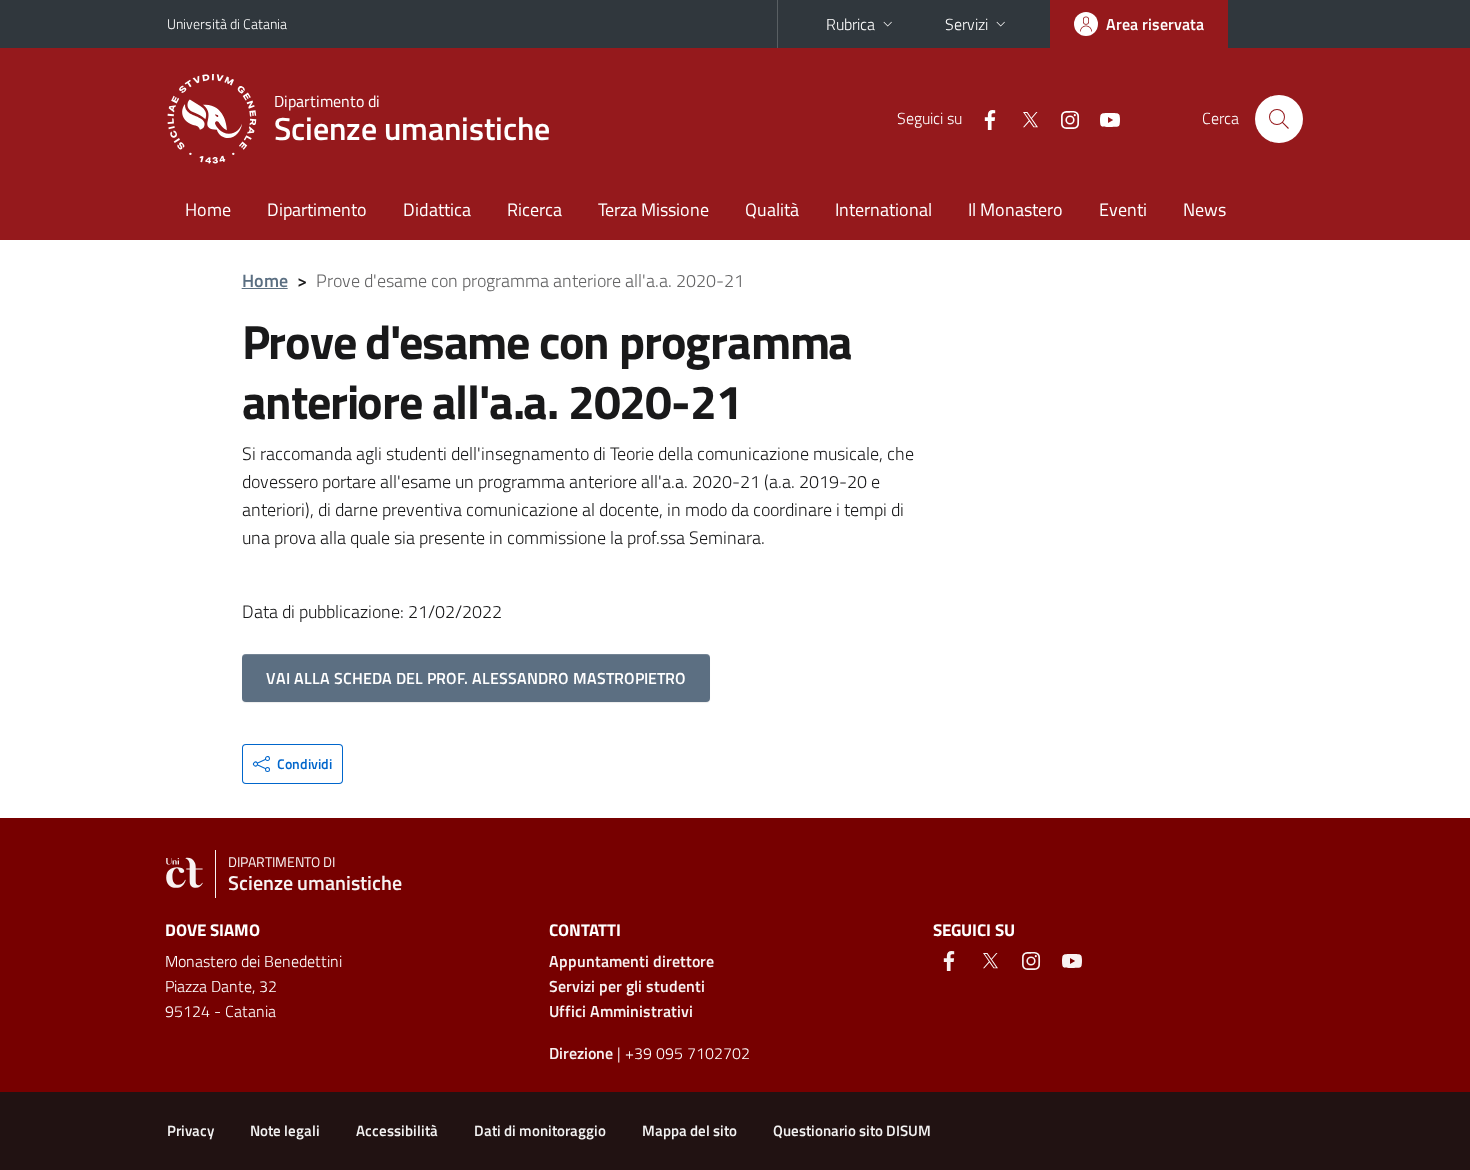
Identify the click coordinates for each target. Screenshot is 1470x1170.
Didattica (437, 209)
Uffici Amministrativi (621, 1011)
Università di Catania (227, 23)
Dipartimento (317, 209)
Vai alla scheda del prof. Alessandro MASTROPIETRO (476, 678)
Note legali (285, 1130)
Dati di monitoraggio (540, 1130)
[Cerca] (1279, 119)
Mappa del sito (689, 1130)
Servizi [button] (966, 24)
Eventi (1123, 209)
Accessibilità (397, 1130)
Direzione (581, 1053)
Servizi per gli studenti (627, 986)
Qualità (772, 209)
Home (208, 209)
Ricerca (534, 209)
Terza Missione (653, 209)
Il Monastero (1015, 209)
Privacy (190, 1130)
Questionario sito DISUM (852, 1130)
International (883, 209)
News (1204, 209)
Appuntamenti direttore (631, 961)
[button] (292, 764)
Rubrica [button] (850, 24)
